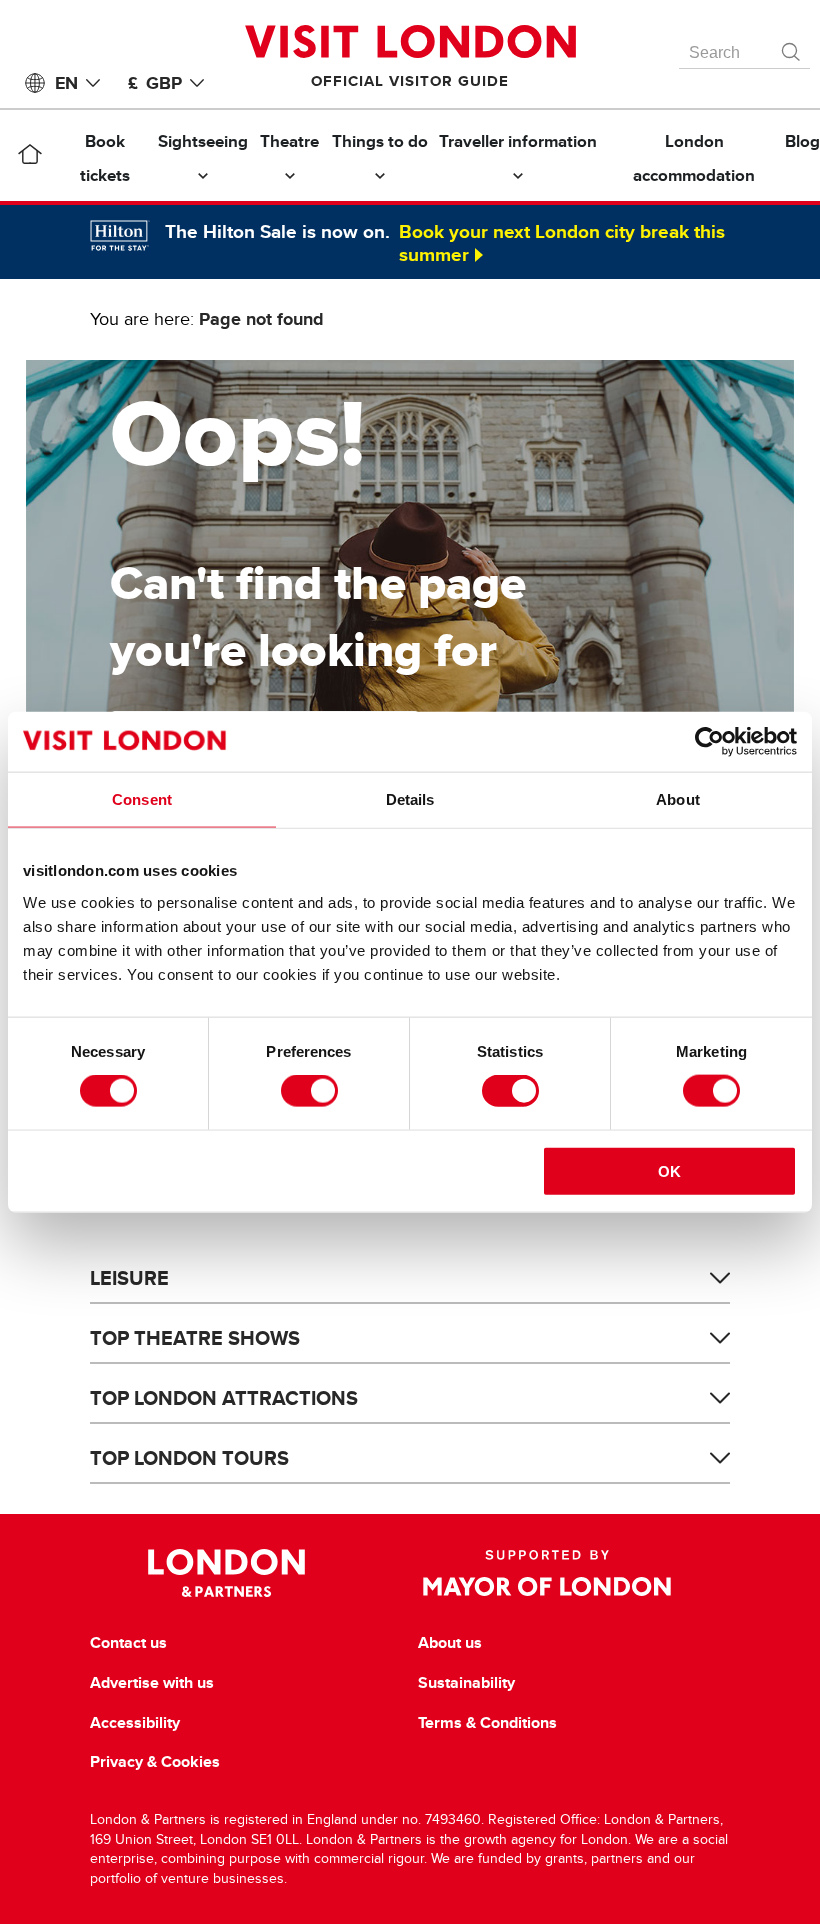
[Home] (29, 158)
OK (669, 1170)
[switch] (309, 1091)
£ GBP (155, 83)
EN (66, 83)
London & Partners (226, 1573)
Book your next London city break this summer (562, 242)
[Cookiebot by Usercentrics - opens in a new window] (709, 742)
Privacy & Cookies (155, 1762)
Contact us (128, 1643)
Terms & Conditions (487, 1723)
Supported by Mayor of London (547, 1573)
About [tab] (678, 799)
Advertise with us (152, 1683)
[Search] (792, 47)
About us (450, 1643)
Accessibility (135, 1723)
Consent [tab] (142, 799)
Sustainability (466, 1683)
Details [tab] (410, 799)
